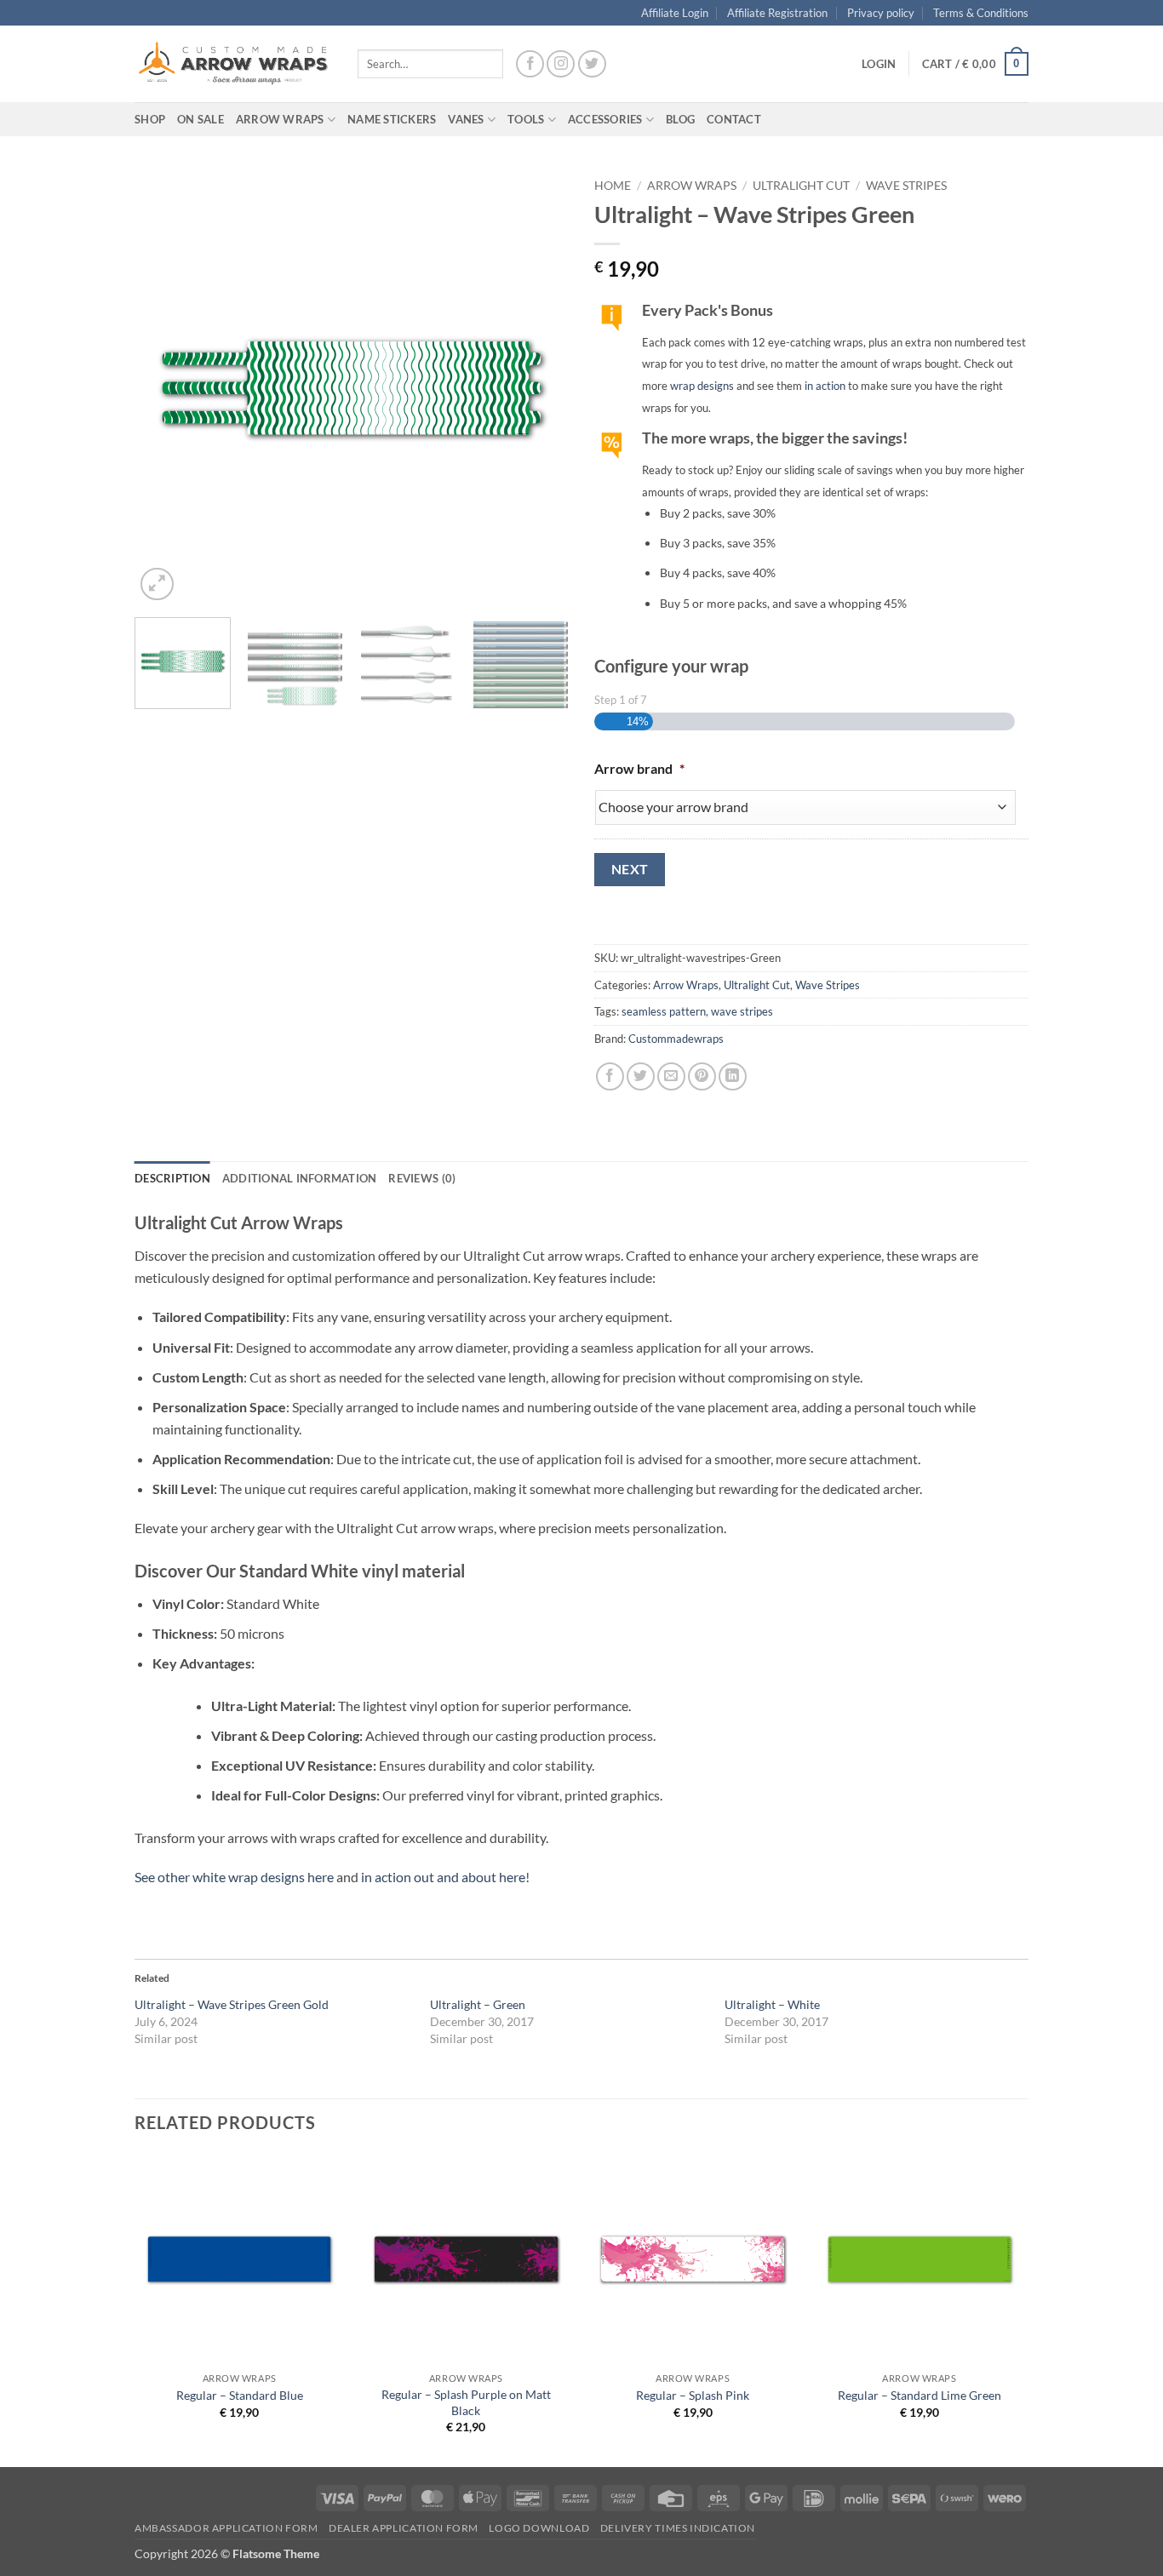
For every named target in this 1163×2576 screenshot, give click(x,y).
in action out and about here (443, 1877)
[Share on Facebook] (610, 1076)
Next (630, 869)
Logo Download (539, 2528)
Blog (680, 119)
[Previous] (164, 387)
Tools (526, 119)
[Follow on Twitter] (592, 64)
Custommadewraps (676, 1039)
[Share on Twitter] (641, 1076)
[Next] (539, 387)
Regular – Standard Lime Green (920, 2395)
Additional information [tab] (300, 1178)
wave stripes (742, 1011)
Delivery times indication (678, 2528)
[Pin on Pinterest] (702, 1076)
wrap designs (702, 386)
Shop (150, 119)
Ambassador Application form (226, 2528)
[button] (879, 64)
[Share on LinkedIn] (733, 1076)
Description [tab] (172, 1178)
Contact (734, 119)
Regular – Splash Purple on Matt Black (466, 2402)
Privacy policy (881, 13)
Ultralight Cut (801, 186)
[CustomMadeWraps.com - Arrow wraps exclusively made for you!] (233, 64)
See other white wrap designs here (234, 1877)
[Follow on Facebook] (530, 64)
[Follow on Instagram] (561, 64)
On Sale (201, 119)
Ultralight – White (772, 2004)
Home (613, 186)
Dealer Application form (404, 2528)
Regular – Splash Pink (693, 2395)
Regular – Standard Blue (240, 2395)
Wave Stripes (906, 186)
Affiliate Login (675, 13)
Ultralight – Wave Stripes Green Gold (232, 2004)
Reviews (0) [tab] (422, 1178)
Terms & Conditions (981, 13)
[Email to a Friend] (671, 1076)
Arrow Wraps (692, 186)
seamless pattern (664, 1011)
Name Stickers (392, 119)
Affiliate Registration (777, 13)
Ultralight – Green (478, 2004)
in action (825, 386)
